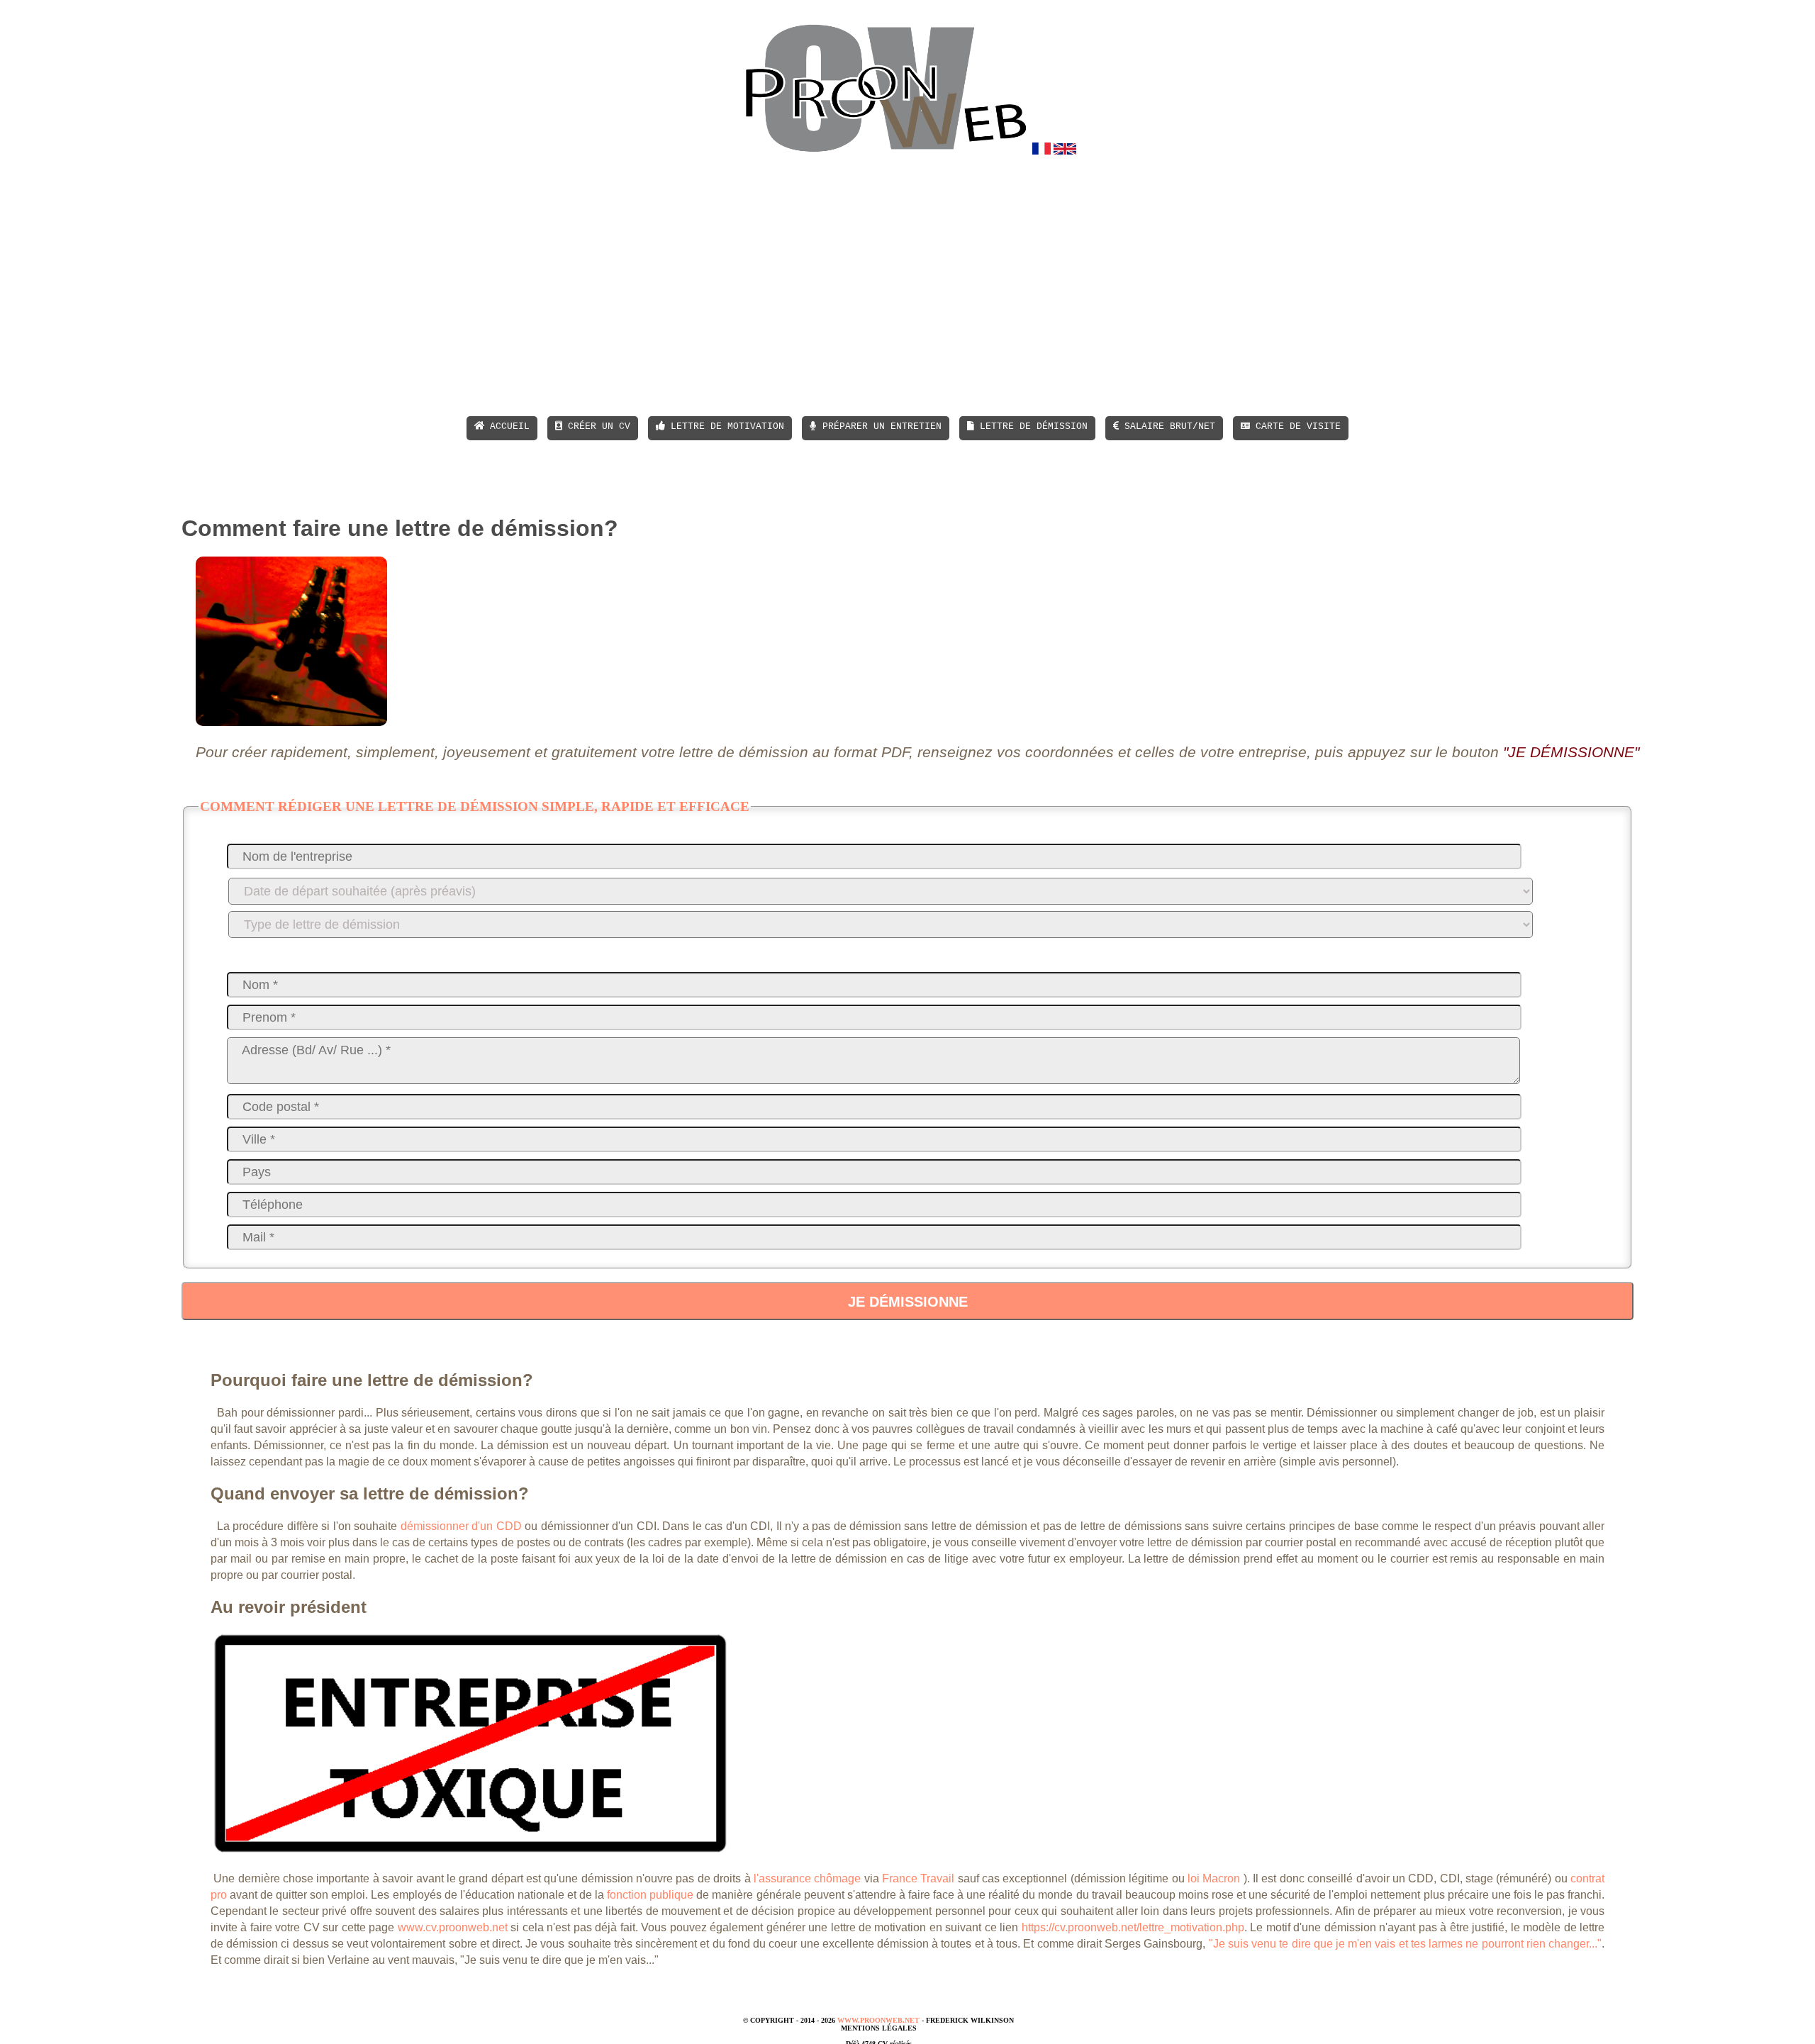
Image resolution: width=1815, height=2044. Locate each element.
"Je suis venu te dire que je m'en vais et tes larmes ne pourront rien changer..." (1405, 1944)
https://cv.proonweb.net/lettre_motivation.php (1133, 1927)
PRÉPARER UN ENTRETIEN (879, 426)
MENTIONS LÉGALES (879, 2028)
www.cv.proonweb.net (453, 1927)
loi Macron (1214, 1878)
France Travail (918, 1878)
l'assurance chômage (807, 1878)
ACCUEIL (507, 426)
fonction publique (650, 1895)
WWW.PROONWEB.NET (878, 2020)
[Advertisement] (937, 286)
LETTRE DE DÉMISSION (1031, 426)
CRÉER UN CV (596, 426)
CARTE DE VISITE (1295, 426)
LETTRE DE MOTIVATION (725, 426)
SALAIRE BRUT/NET (1167, 426)
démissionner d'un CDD (461, 1526)
